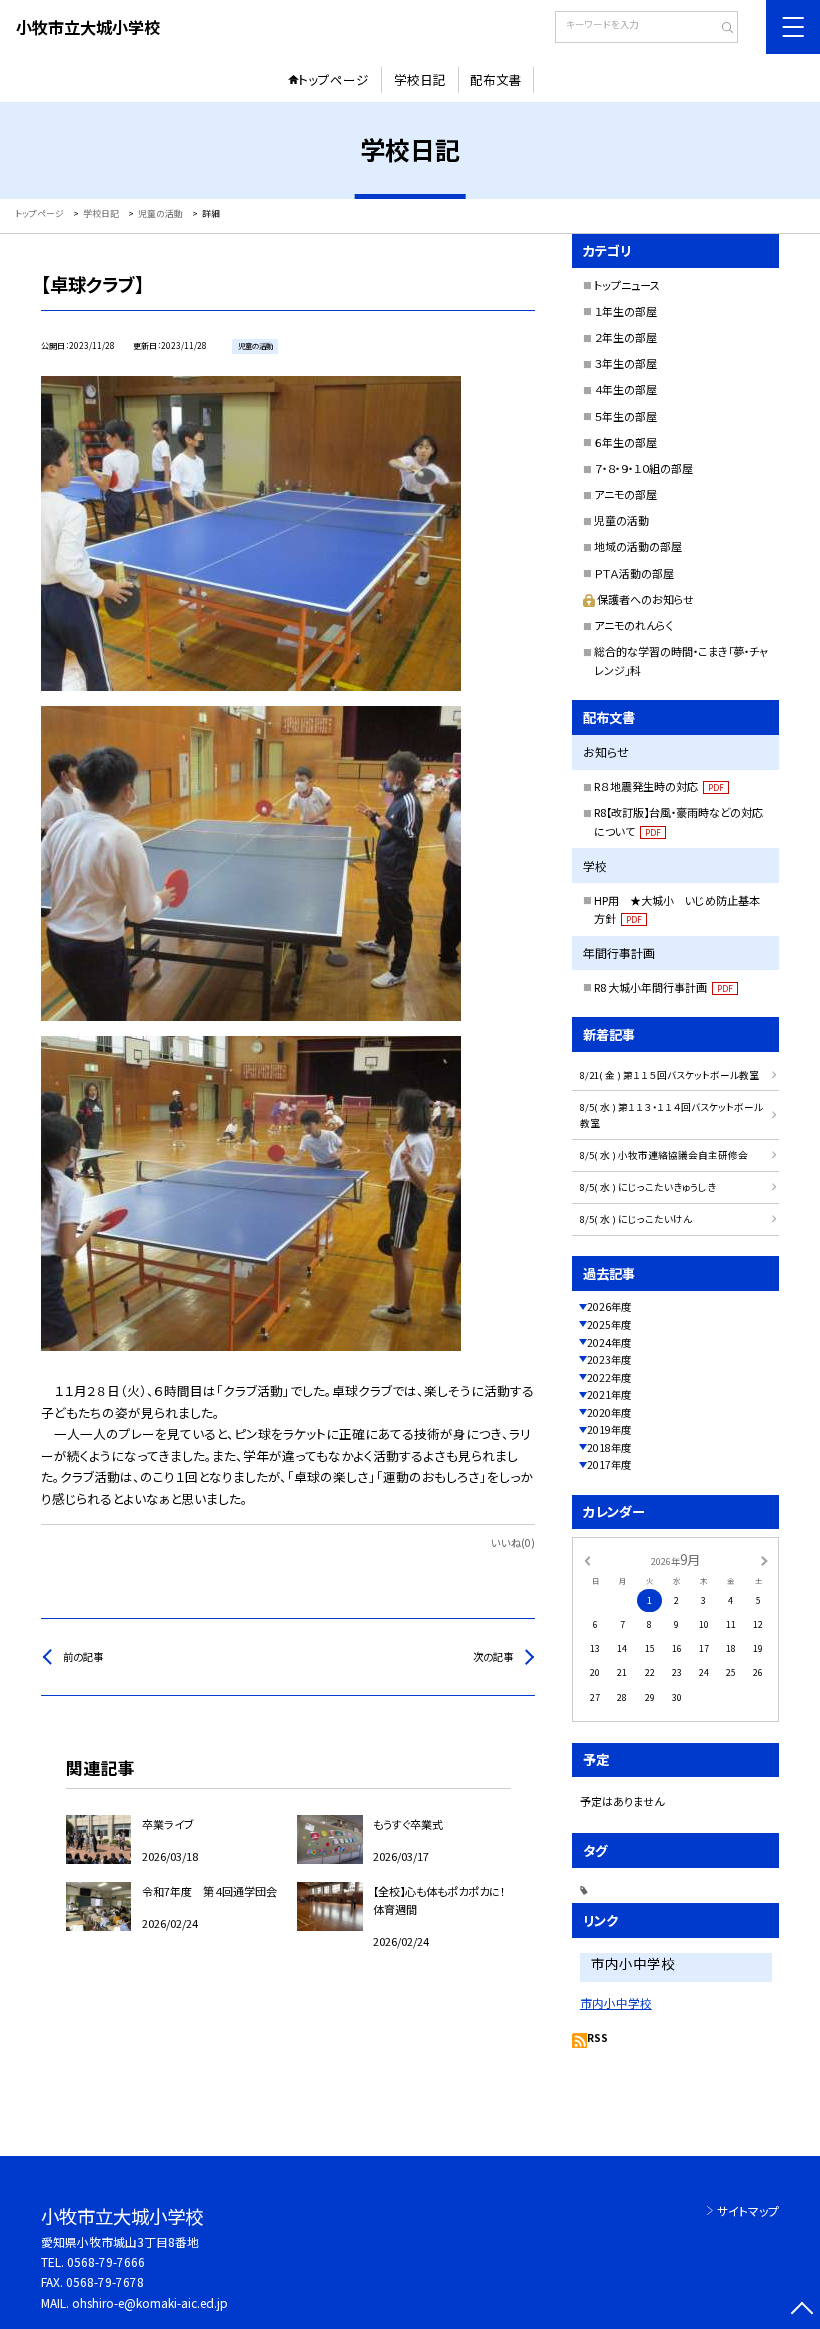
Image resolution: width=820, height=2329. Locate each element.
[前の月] (587, 1559)
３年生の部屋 (625, 363)
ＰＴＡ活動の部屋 (634, 573)
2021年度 (609, 1394)
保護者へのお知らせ (645, 599)
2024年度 (609, 1342)
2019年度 (609, 1429)
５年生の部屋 (625, 416)
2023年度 (609, 1359)
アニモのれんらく (634, 625)
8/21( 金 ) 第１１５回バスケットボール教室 (669, 1075)
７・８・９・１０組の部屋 (643, 468)
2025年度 (609, 1324)
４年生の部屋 (625, 389)
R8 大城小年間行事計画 (663, 987)
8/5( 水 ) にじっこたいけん (636, 1219)
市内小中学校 (616, 2002)
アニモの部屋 (625, 494)
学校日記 (420, 79)
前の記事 (83, 1656)
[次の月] (764, 1559)
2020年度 (609, 1412)
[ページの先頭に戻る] (801, 2310)
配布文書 (496, 79)
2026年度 (609, 1306)
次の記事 (493, 1656)
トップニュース (627, 285)
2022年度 (609, 1377)
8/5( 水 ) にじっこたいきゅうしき (648, 1187)
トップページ (333, 79)
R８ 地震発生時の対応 (659, 786)
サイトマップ (748, 2210)
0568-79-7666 (106, 2261)
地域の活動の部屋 (638, 546)
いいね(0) (513, 1542)
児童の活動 (621, 520)
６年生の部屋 (625, 442)
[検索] (720, 29)
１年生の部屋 (625, 311)
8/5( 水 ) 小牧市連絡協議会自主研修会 (664, 1155)
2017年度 (609, 1464)
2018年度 (609, 1447)
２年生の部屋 (625, 337)
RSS (597, 2037)
